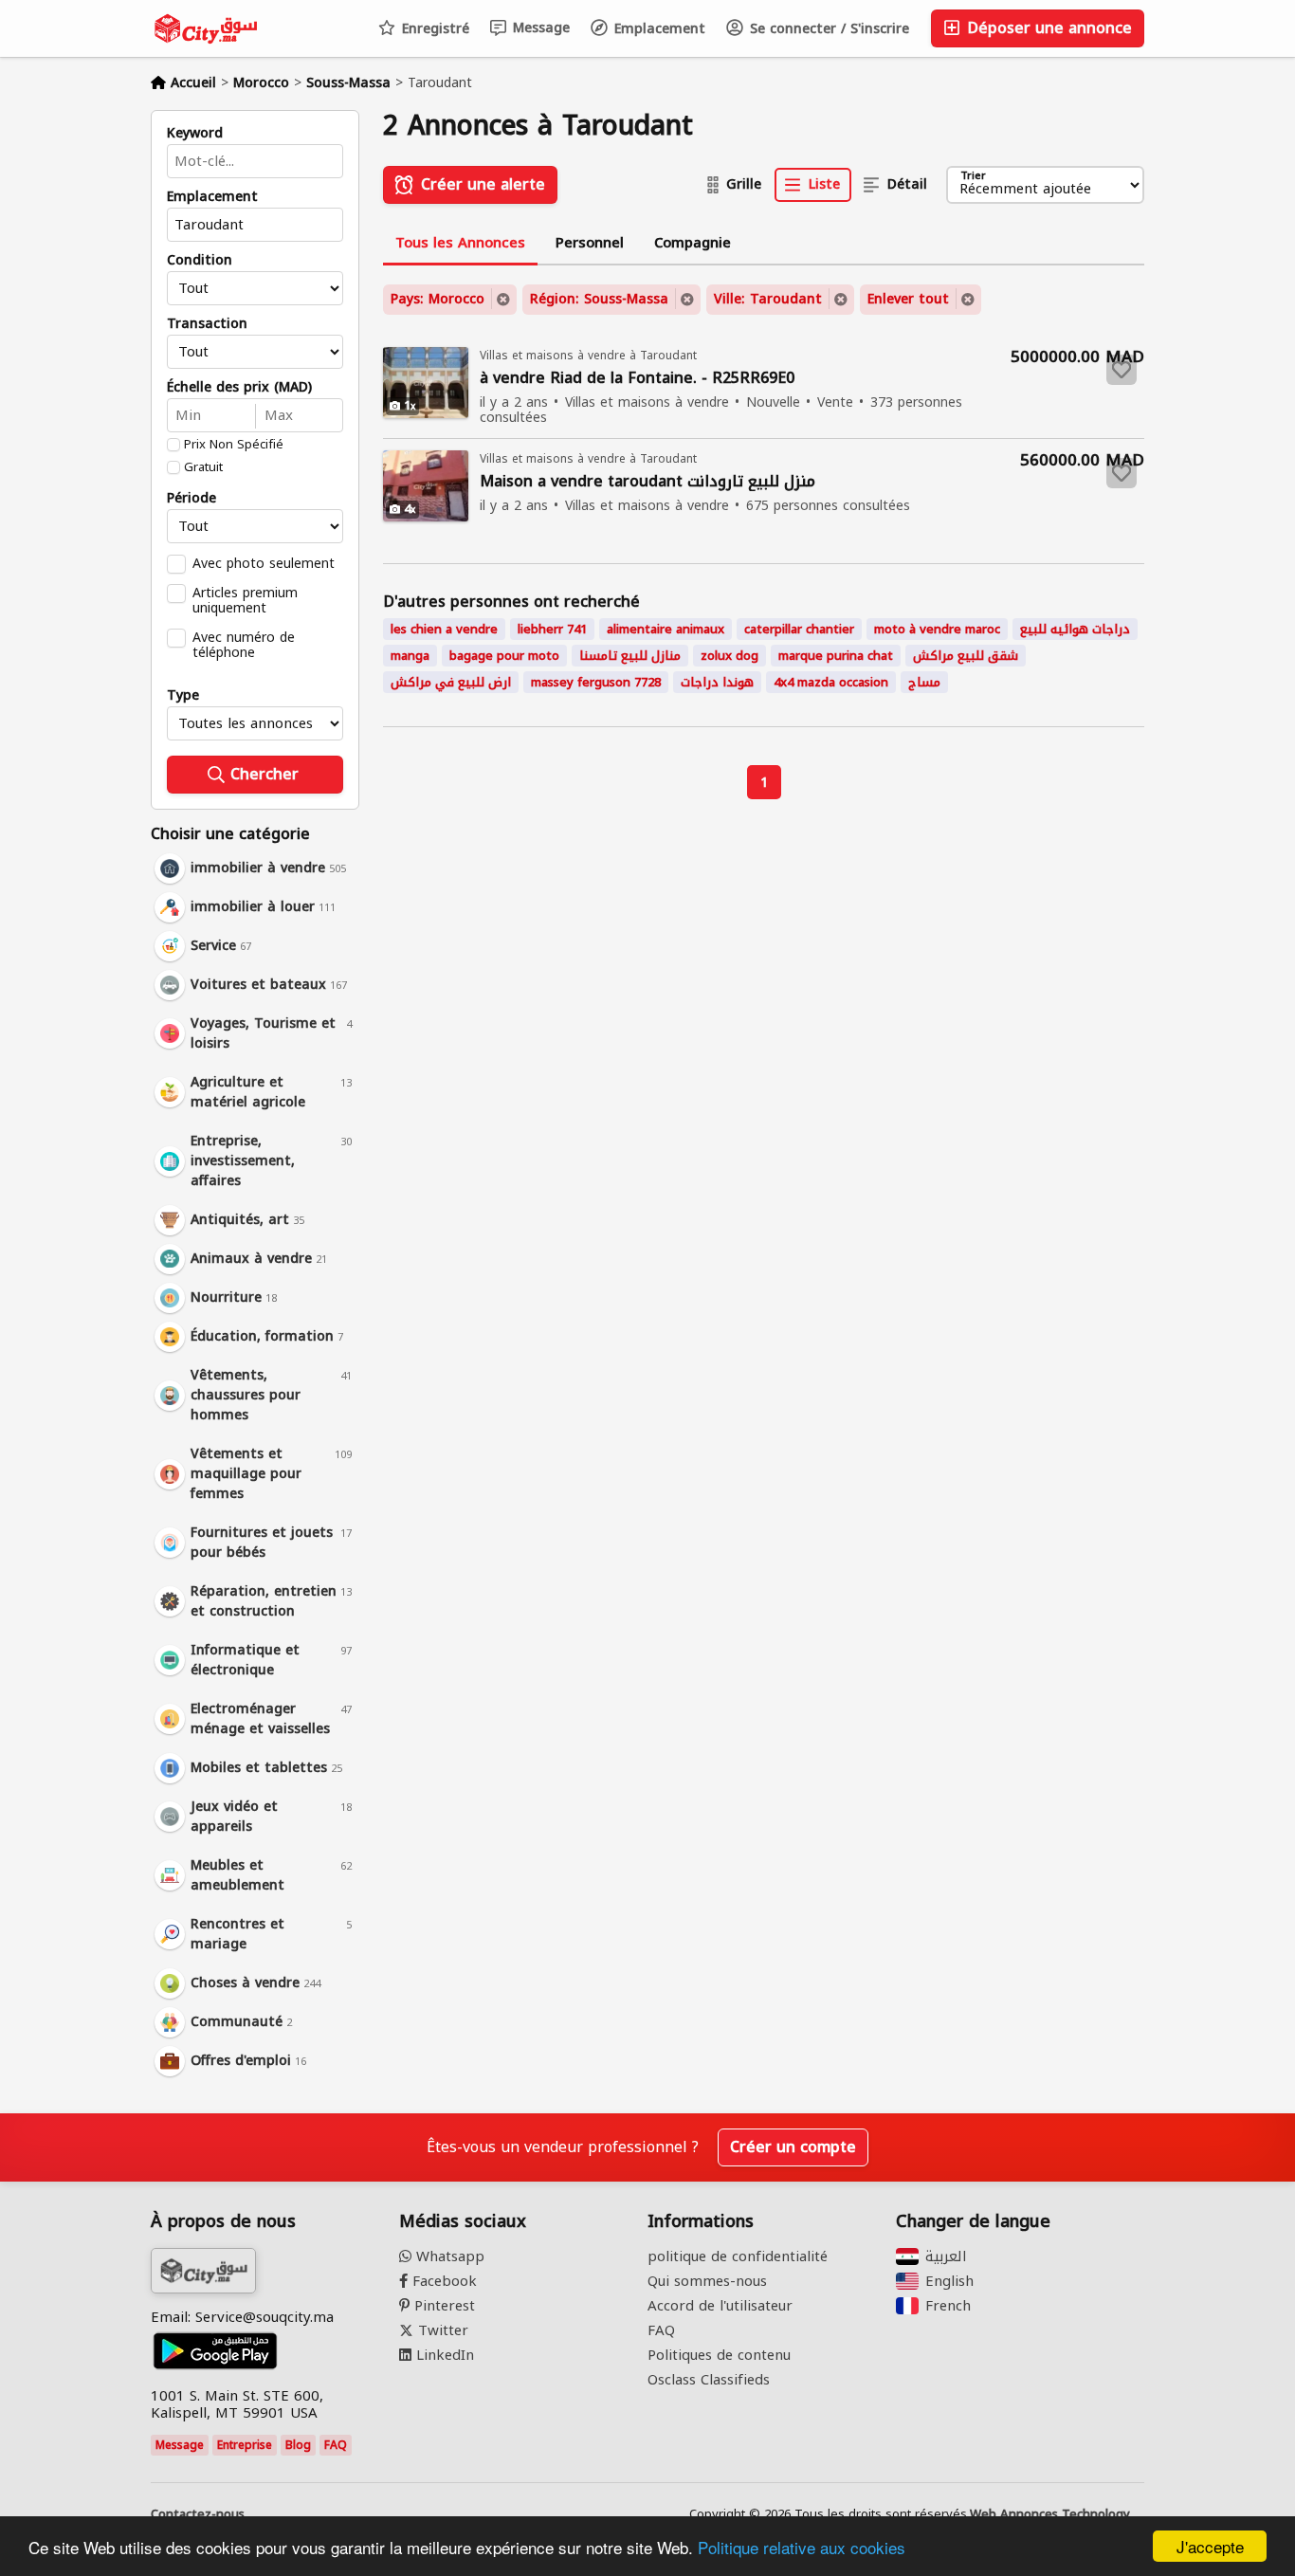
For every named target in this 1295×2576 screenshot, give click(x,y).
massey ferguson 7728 (596, 682)
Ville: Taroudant (768, 299)
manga (410, 656)
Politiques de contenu (719, 2355)
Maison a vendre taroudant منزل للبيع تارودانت (647, 482)
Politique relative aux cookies (802, 2547)
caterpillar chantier (799, 629)
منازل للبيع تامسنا (630, 656)
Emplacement (657, 29)
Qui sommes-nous (707, 2281)
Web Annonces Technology (1050, 2514)
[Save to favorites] (1122, 370)
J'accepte (1210, 2546)
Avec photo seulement (264, 563)
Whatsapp (448, 2256)
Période (192, 499)
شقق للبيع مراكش (966, 656)
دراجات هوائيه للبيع (1075, 629)
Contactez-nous (198, 2514)
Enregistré (433, 29)
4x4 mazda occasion (831, 682)
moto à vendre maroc (937, 629)
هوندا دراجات (717, 682)
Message (539, 28)
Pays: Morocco (438, 299)
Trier (973, 177)
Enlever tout (908, 299)
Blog (298, 2445)
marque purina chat (836, 656)
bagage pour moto (504, 656)
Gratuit (203, 467)
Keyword (195, 134)
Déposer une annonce (1047, 28)
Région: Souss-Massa (599, 299)
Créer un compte (793, 2147)
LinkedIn (443, 2355)
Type (183, 696)
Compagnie (693, 243)
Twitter (441, 2330)
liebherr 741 (552, 629)
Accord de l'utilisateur (720, 2306)
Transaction (207, 324)
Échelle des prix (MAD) (239, 388)
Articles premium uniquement (245, 600)
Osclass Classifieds (709, 2380)
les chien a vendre (444, 629)
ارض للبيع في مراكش (451, 682)
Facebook (442, 2281)
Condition (200, 261)
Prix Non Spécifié (234, 445)
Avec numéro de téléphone (244, 645)
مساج (924, 682)
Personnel (590, 243)
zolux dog (730, 656)
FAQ (336, 2445)
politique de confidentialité (738, 2256)
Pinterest (442, 2306)
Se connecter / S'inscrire (827, 29)
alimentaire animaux (666, 629)
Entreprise (245, 2445)
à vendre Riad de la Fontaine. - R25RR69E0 (637, 379)
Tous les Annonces (460, 243)
